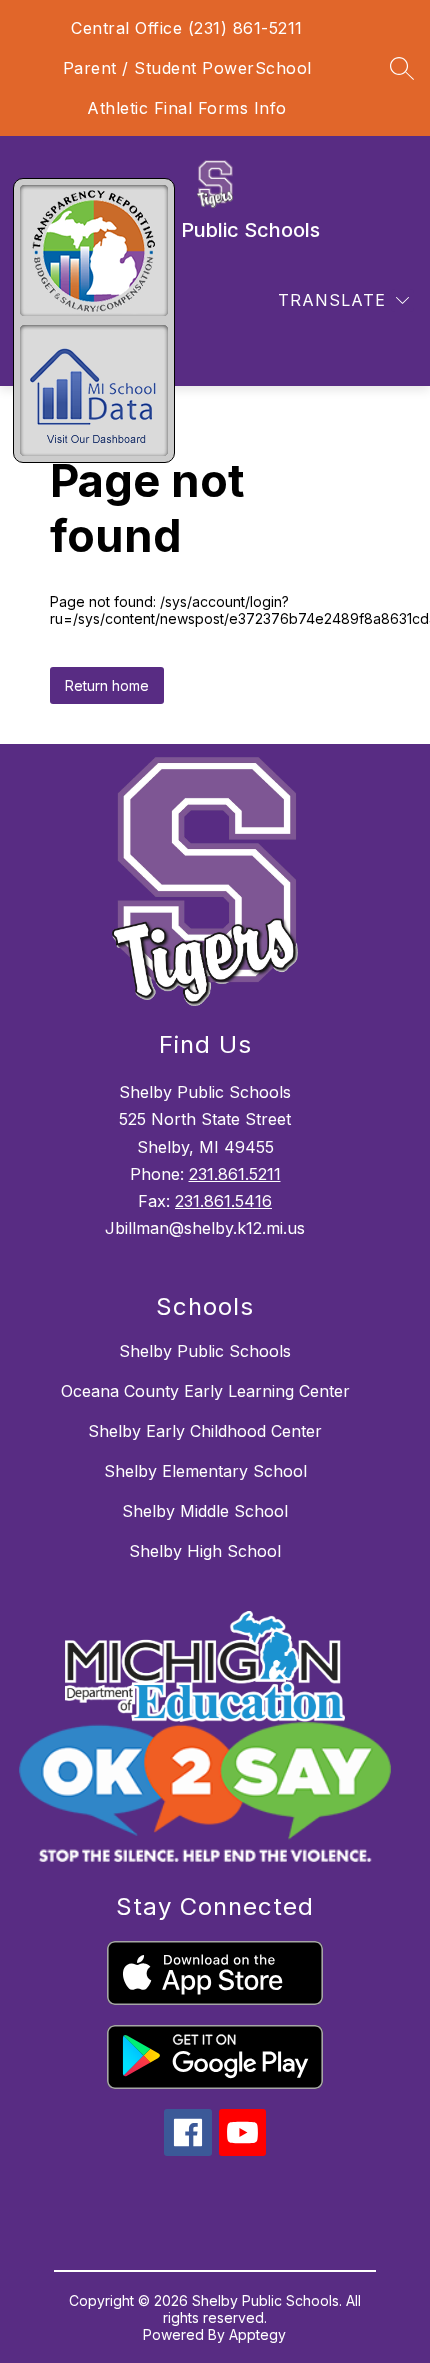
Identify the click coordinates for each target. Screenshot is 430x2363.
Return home (107, 685)
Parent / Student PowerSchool (187, 68)
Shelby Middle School (205, 1511)
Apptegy (257, 2334)
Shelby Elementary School (205, 1471)
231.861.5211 (235, 1174)
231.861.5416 (223, 1201)
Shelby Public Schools (205, 1351)
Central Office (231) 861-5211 (187, 28)
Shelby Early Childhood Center (205, 1431)
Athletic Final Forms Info (187, 108)
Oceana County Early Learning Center (205, 1391)
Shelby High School (205, 1551)
